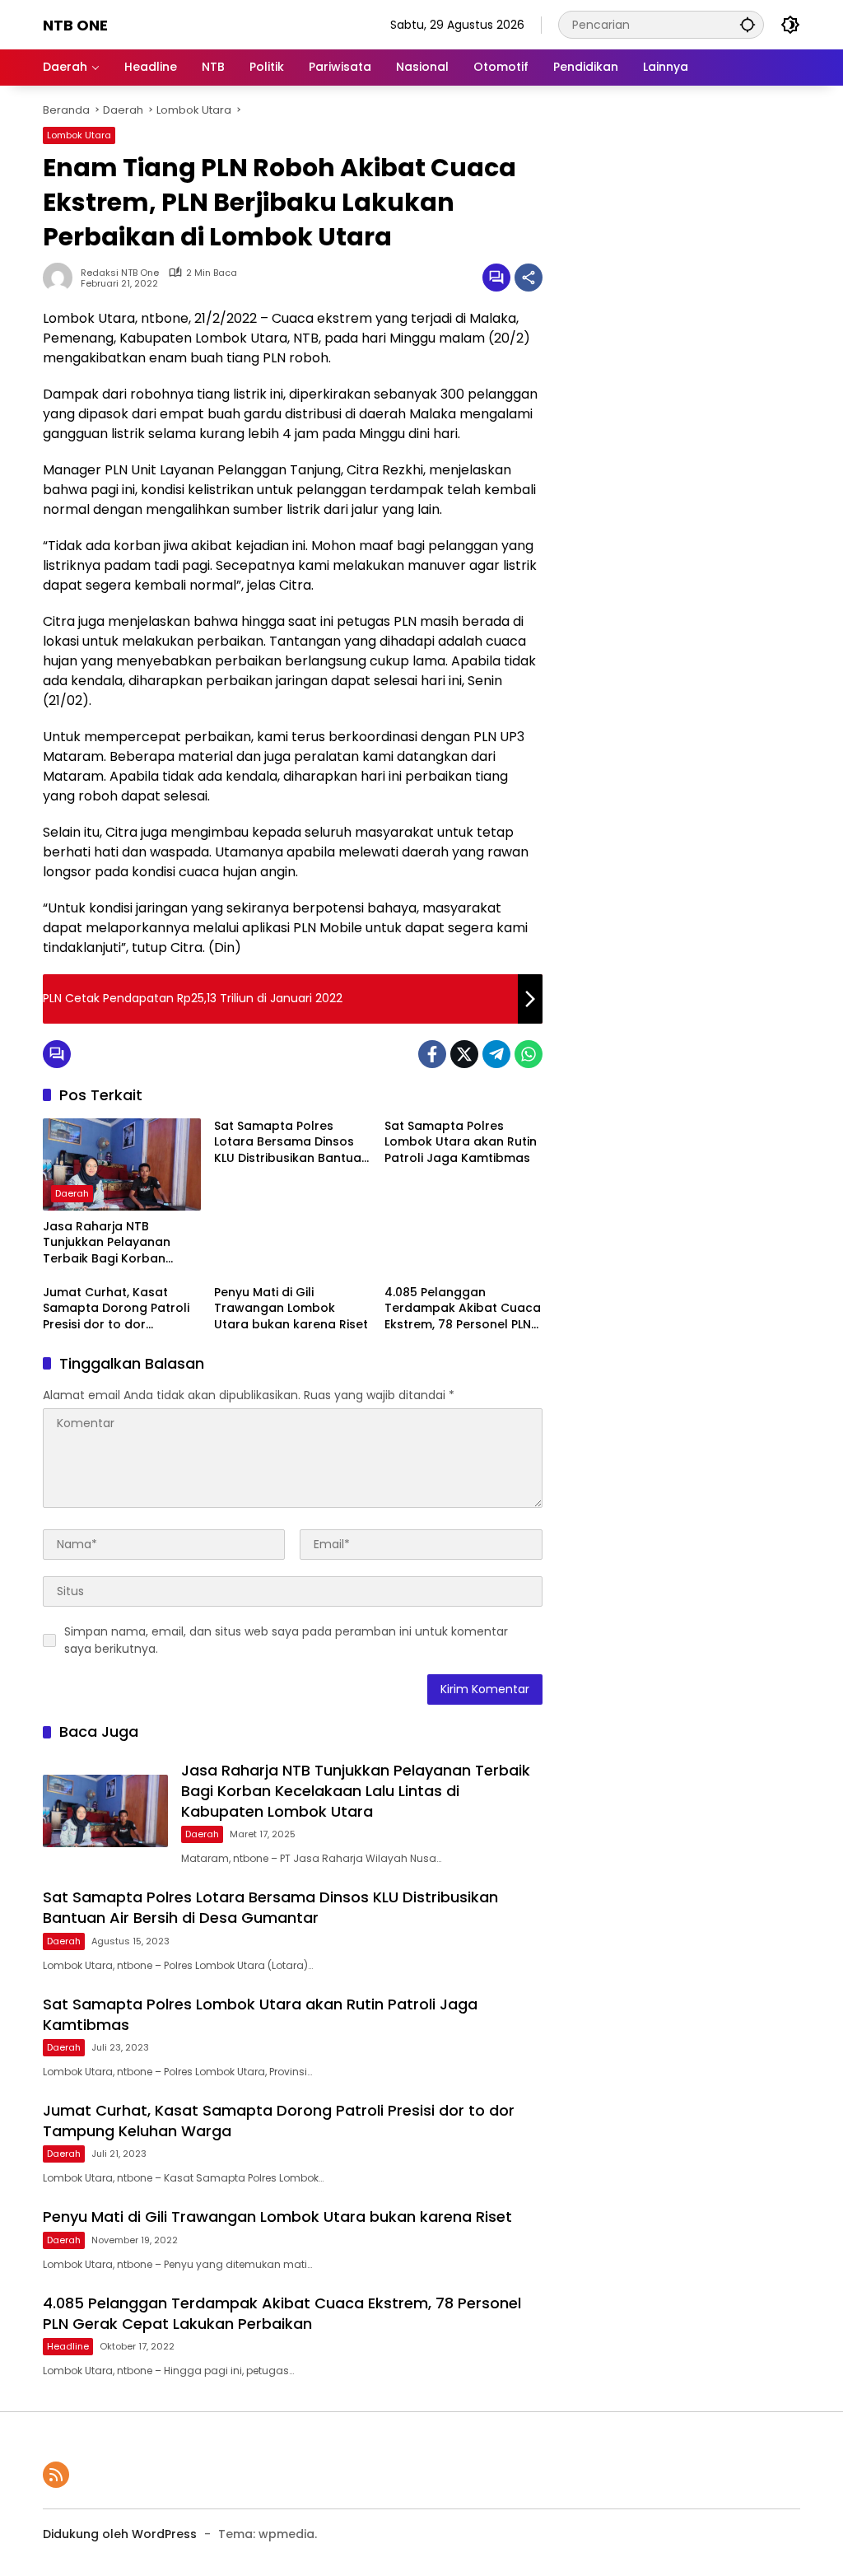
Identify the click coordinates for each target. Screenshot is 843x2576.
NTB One (75, 25)
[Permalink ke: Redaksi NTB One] (62, 278)
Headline (68, 2346)
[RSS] (56, 2475)
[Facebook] (432, 1054)
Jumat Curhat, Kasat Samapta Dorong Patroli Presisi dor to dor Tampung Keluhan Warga (120, 1309)
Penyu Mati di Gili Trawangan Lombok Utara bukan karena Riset (291, 1309)
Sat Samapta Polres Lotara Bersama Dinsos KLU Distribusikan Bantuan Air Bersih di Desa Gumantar (291, 1143)
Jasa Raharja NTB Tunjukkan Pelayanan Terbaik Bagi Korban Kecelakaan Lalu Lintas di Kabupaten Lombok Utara (121, 1243)
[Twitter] (464, 1054)
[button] (748, 24)
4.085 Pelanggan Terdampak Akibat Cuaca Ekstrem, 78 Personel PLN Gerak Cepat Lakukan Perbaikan (463, 1309)
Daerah (72, 1193)
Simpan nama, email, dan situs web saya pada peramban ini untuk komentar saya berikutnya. (286, 1640)
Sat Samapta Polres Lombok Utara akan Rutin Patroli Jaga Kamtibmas (461, 1142)
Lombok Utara (79, 135)
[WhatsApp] (529, 1054)
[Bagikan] (529, 278)
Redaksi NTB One (120, 273)
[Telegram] (496, 1054)
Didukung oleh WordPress (120, 2534)
